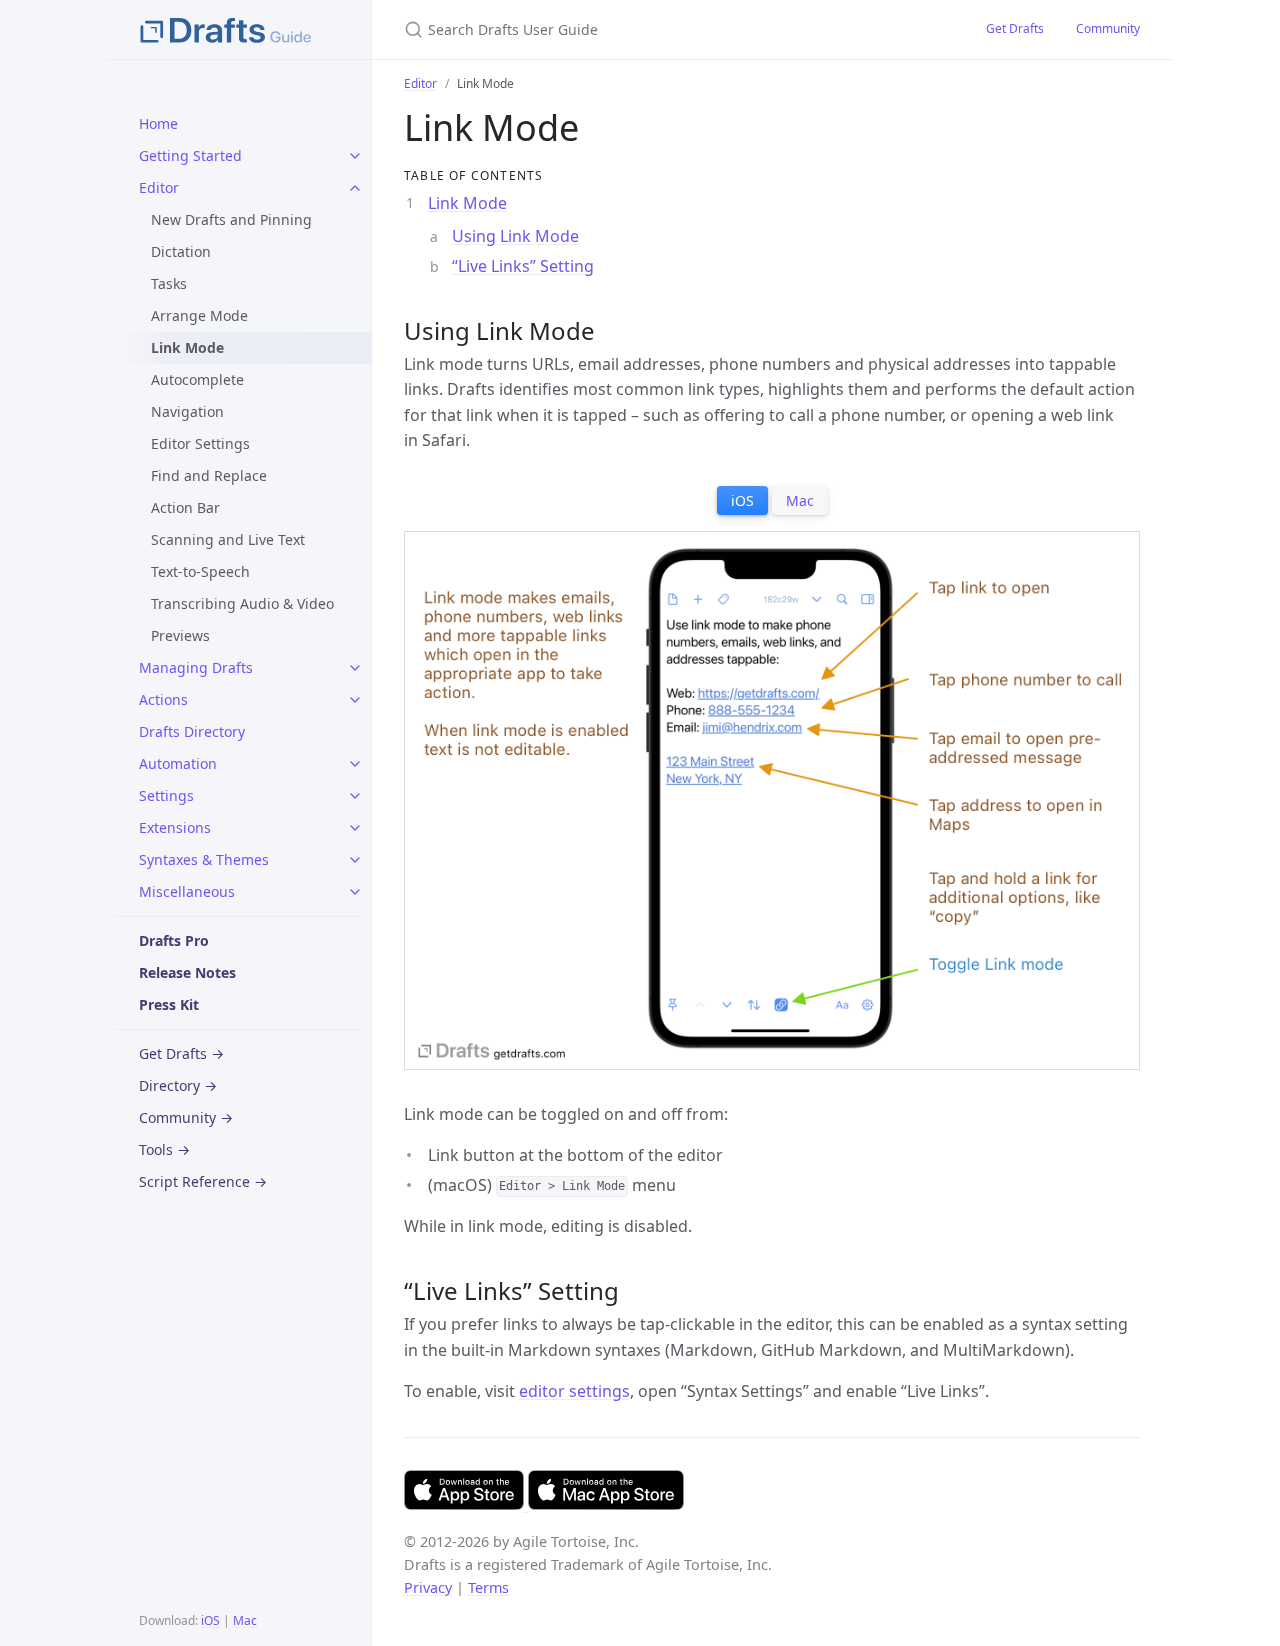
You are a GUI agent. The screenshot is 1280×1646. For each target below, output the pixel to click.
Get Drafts (1015, 28)
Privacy (428, 1587)
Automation (178, 763)
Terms (488, 1587)
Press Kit (169, 1004)
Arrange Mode (199, 315)
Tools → (164, 1149)
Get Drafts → (181, 1053)
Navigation (187, 411)
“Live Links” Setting (523, 266)
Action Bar (185, 507)
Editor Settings (200, 443)
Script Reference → (203, 1181)
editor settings (574, 1391)
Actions (163, 699)
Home (158, 123)
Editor (159, 187)
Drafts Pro (174, 940)
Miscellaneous (187, 891)
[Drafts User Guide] (239, 29)
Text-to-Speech (200, 571)
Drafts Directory (192, 731)
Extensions (175, 827)
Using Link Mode (515, 236)
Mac (245, 1620)
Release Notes (187, 972)
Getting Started (190, 155)
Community (1108, 28)
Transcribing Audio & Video (242, 603)
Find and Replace (209, 475)
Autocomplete (197, 379)
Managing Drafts (196, 667)
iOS (210, 1620)
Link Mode (467, 203)
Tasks (169, 283)
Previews (180, 635)
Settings (166, 795)
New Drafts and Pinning (231, 219)
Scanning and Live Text (228, 539)
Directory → (178, 1085)
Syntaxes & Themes (204, 859)
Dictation (181, 251)
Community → (186, 1117)
